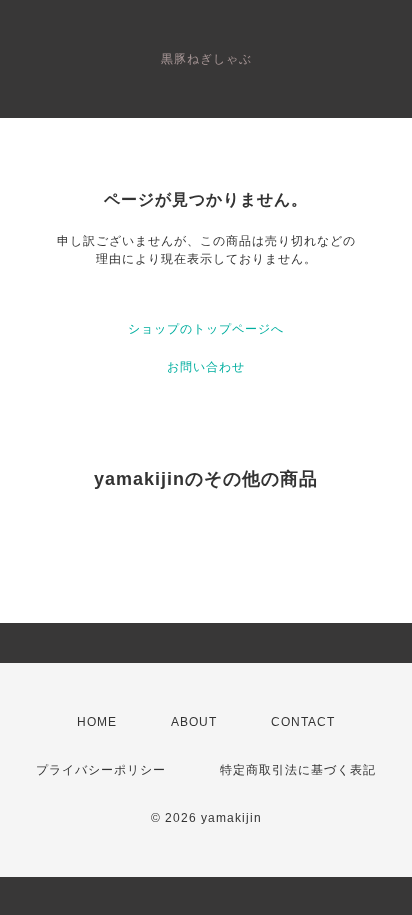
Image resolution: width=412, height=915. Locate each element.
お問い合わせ (206, 367)
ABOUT (194, 722)
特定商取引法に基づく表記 (298, 770)
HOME (97, 722)
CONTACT (303, 722)
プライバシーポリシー (101, 770)
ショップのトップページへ (206, 329)
